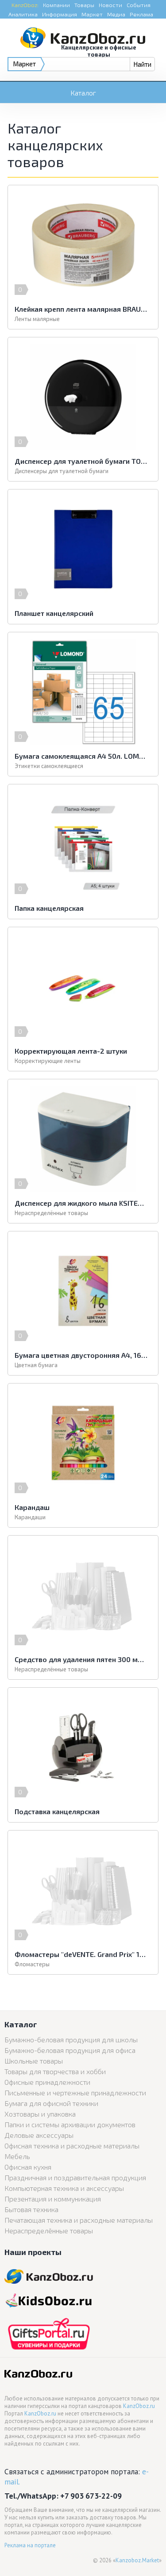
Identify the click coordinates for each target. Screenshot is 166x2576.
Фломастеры (32, 1964)
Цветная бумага (36, 1365)
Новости (110, 5)
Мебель (17, 2156)
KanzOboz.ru (139, 2406)
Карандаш (32, 1507)
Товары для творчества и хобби (55, 2071)
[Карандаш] (83, 1443)
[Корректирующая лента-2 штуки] (83, 987)
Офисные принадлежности (47, 2082)
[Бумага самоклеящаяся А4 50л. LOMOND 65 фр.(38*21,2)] (83, 692)
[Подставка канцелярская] (83, 1747)
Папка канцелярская (49, 908)
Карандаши (30, 1517)
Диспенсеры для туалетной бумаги (62, 471)
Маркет (92, 14)
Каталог (83, 93)
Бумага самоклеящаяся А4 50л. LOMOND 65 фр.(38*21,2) (81, 756)
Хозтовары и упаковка (40, 2114)
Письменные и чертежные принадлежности (75, 2093)
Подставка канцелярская (57, 1811)
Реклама (141, 14)
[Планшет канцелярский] (83, 549)
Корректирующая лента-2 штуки (71, 1051)
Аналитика (23, 14)
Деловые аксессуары (39, 2135)
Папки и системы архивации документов (70, 2124)
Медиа (116, 14)
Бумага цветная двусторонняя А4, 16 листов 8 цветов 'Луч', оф (81, 1355)
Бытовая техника (31, 2209)
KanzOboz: (25, 5)
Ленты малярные (37, 319)
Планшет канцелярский (54, 613)
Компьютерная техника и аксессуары (64, 2188)
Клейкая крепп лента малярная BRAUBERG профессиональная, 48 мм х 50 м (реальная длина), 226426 (81, 309)
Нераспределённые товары (51, 1213)
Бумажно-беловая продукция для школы (71, 2039)
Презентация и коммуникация (53, 2199)
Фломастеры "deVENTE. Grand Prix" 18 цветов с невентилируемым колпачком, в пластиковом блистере (81, 1954)
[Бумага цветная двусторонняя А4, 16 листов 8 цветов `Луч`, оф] (83, 1291)
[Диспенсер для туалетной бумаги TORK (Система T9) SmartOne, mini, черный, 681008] (83, 397)
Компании (56, 5)
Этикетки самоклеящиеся (49, 766)
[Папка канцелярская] (83, 844)
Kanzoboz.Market (137, 2560)
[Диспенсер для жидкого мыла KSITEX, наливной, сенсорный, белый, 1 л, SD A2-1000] (83, 1139)
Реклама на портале (30, 2545)
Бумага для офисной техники (51, 2103)
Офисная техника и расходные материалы (72, 2146)
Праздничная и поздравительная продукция (75, 2177)
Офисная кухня (28, 2167)
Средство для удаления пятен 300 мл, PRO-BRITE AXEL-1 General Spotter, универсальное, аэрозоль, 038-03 (81, 1659)
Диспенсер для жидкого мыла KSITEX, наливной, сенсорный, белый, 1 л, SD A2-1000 (81, 1203)
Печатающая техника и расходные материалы (79, 2220)
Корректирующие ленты (48, 1061)
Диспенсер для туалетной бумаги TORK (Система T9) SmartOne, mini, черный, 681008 (81, 461)
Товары (84, 5)
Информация (60, 14)
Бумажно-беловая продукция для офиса (70, 2050)
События (139, 5)
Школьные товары (34, 2061)
